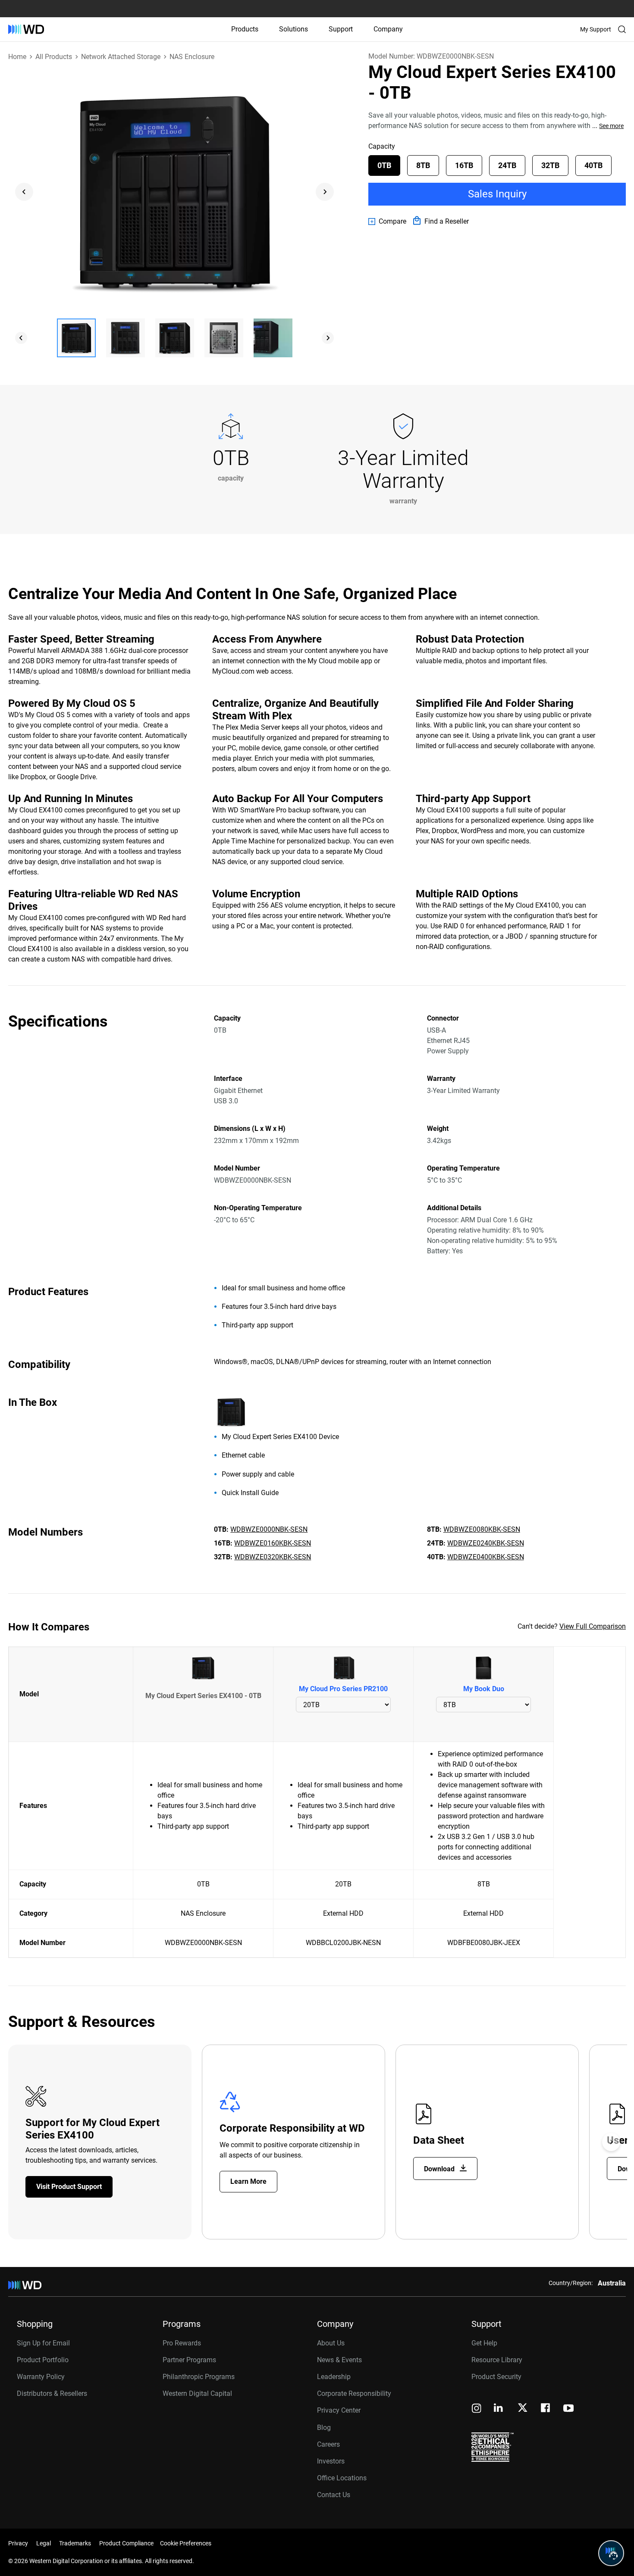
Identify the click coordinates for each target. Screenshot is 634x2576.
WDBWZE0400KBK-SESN (486, 1557)
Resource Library (497, 2360)
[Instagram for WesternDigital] (477, 2409)
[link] (387, 222)
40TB (593, 165)
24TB (507, 165)
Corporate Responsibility (354, 2393)
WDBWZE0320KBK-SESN (273, 1557)
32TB (550, 165)
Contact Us (334, 2495)
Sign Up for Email (43, 2343)
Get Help (484, 2343)
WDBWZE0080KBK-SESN (482, 1529)
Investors (331, 2461)
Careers (328, 2444)
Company (388, 29)
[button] (76, 338)
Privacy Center (339, 2410)
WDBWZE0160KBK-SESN (273, 1543)
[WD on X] (523, 2408)
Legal (44, 2543)
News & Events (339, 2360)
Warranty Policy (41, 2377)
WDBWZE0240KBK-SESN (486, 1543)
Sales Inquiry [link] (497, 194)
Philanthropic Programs (199, 2377)
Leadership (334, 2377)
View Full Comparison (593, 1626)
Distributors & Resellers (52, 2393)
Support (341, 29)
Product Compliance (126, 2543)
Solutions (293, 29)
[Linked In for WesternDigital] (499, 2409)
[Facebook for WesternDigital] (546, 2409)
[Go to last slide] (24, 192)
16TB (464, 165)
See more (611, 126)
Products (245, 29)
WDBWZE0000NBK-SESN (269, 1529)
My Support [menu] (596, 29)
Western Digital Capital (197, 2393)
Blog (324, 2428)
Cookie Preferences (186, 2543)
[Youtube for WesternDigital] (568, 2409)
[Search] (622, 29)
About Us (331, 2343)
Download (440, 2169)
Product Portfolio (43, 2360)
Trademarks (75, 2543)
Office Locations (342, 2478)
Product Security (496, 2377)
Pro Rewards (182, 2343)
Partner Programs (189, 2360)
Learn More (248, 2181)
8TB (423, 165)
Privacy (18, 2543)
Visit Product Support (69, 2187)
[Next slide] (325, 192)
